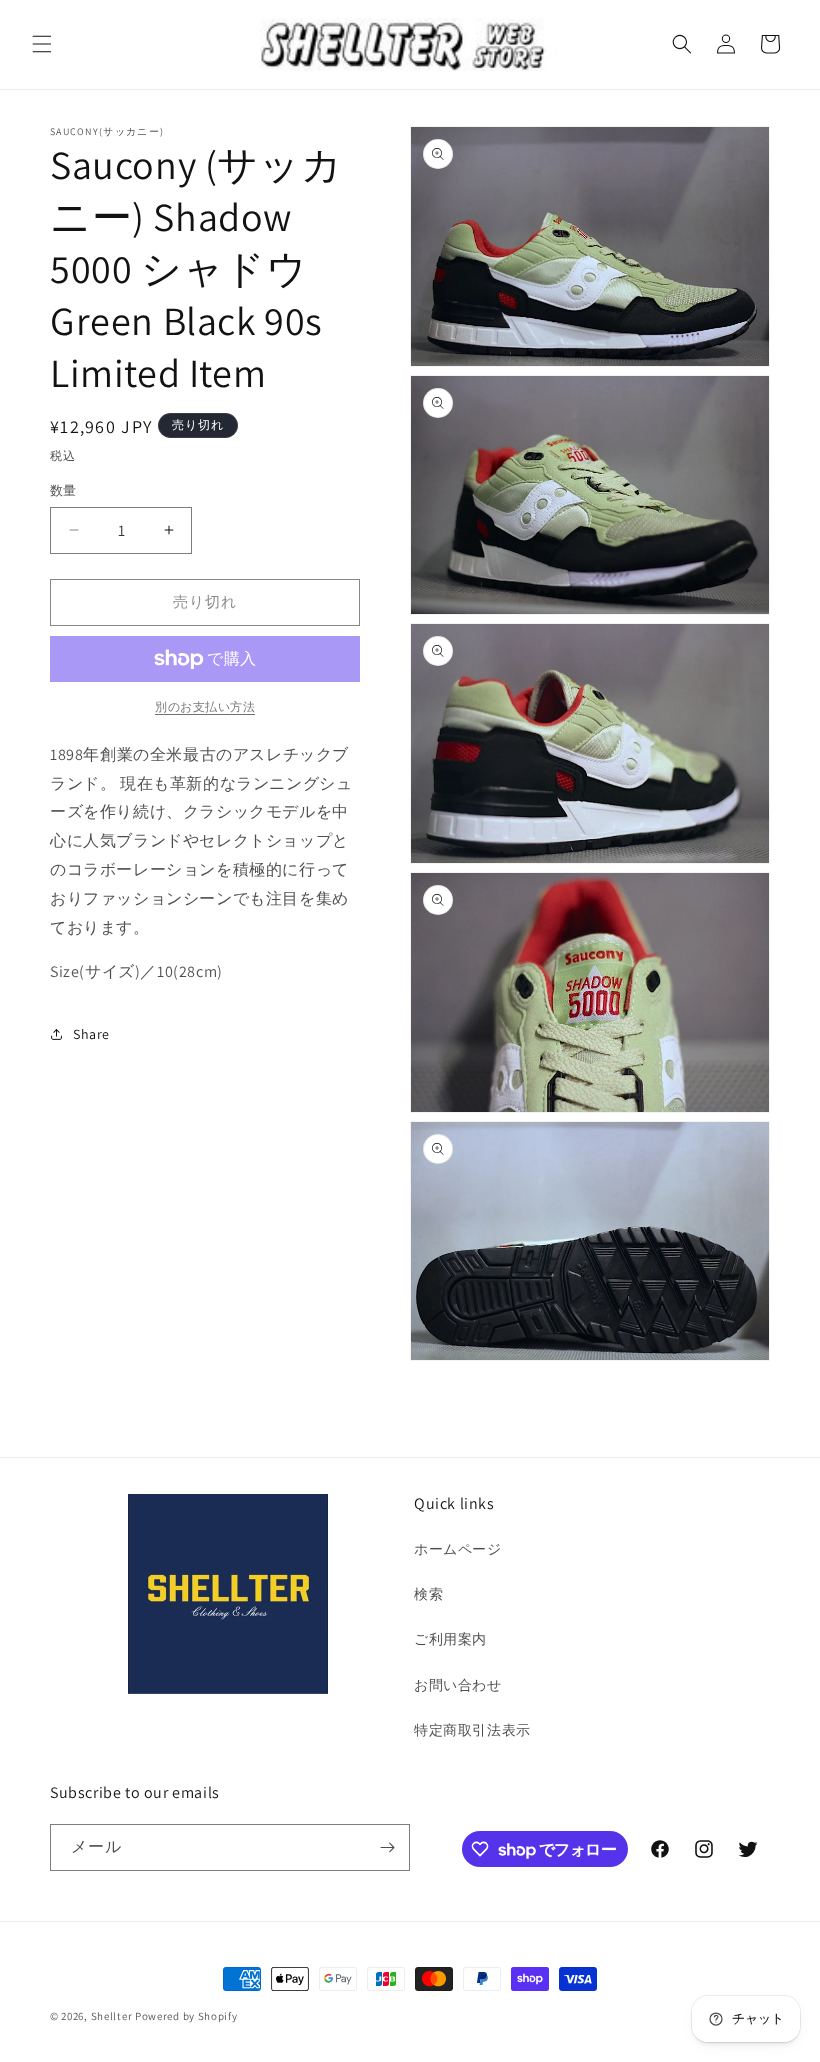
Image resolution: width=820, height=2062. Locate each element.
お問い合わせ (458, 1685)
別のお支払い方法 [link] (205, 706)
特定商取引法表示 (472, 1730)
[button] (42, 44)
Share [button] (91, 1034)
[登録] (387, 1847)
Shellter (112, 2016)
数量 (63, 490)
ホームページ (458, 1549)
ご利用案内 (450, 1639)
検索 (428, 1594)
